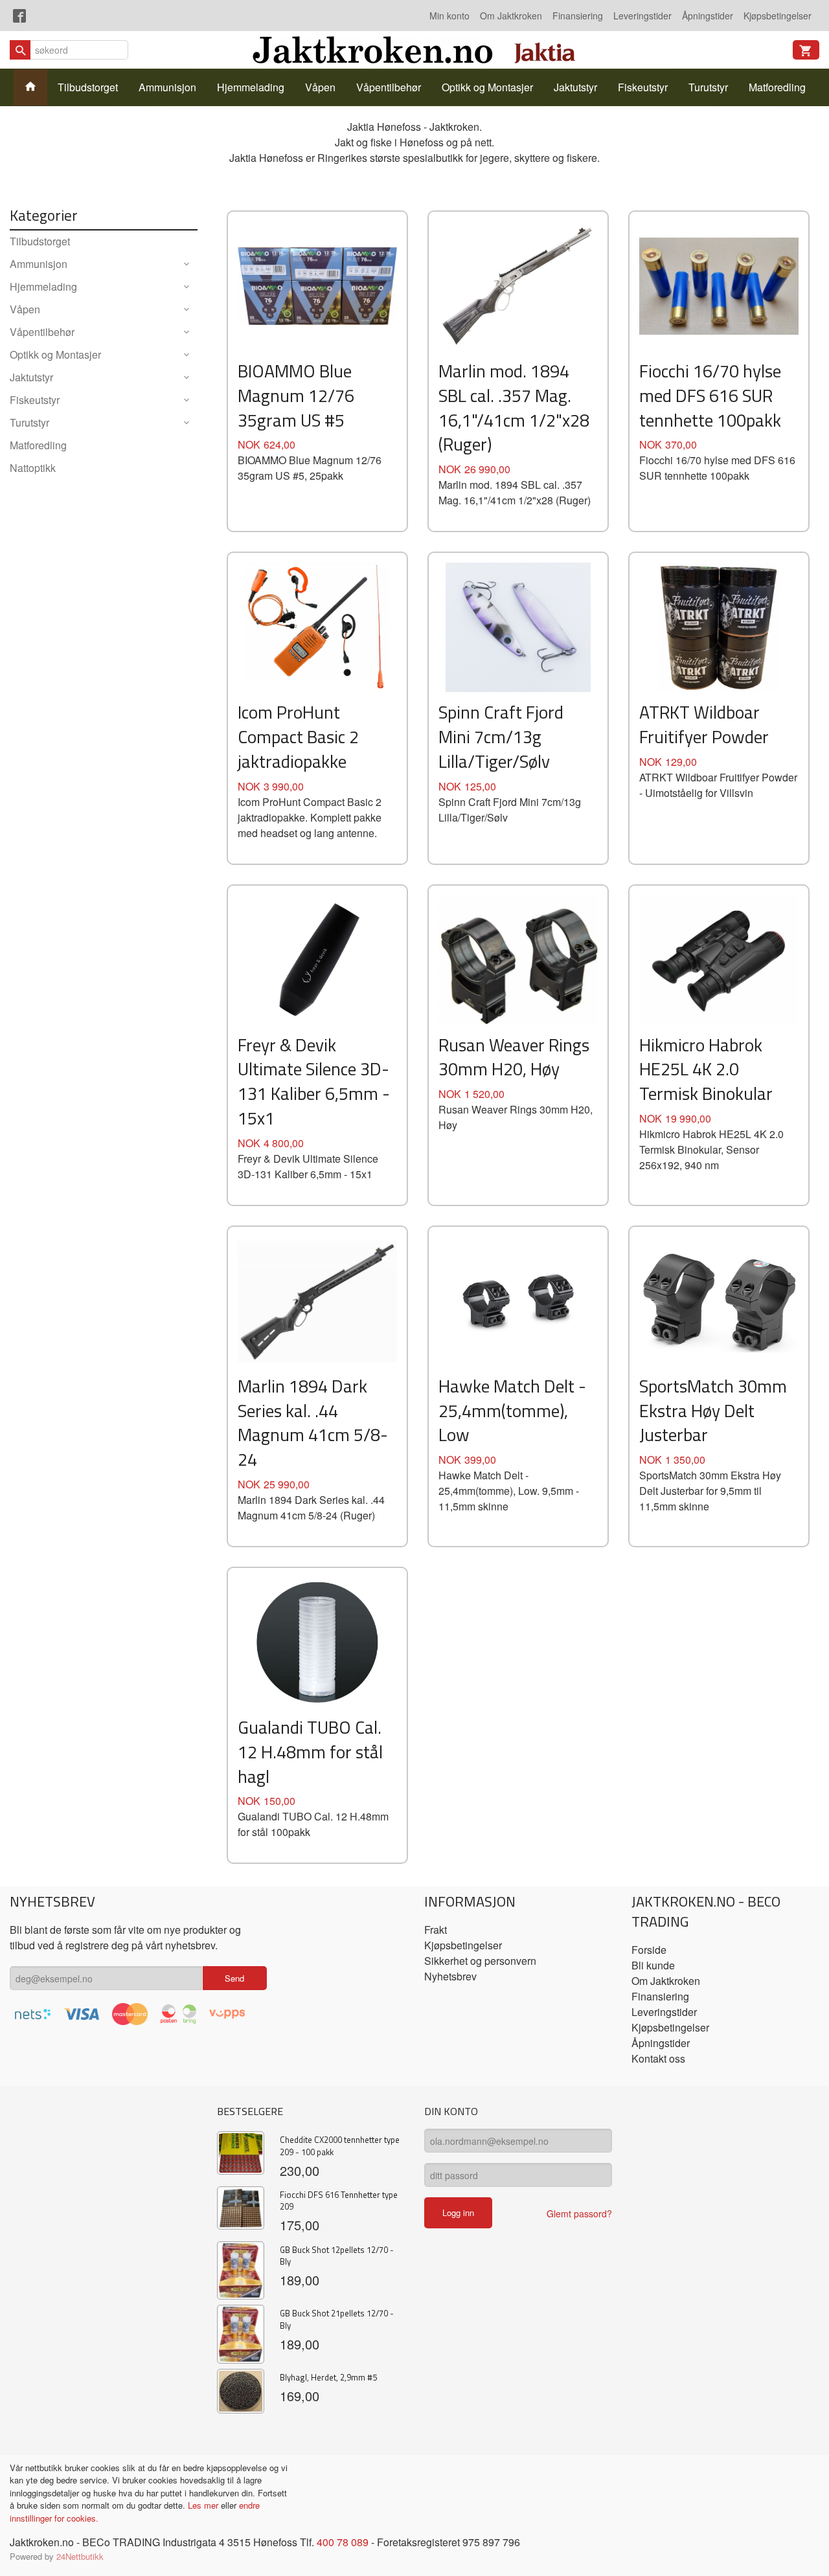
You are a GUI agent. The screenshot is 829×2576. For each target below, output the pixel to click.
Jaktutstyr (575, 87)
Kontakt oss (658, 2058)
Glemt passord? (579, 2213)
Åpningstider (708, 16)
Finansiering (578, 16)
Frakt (436, 1930)
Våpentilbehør (389, 87)
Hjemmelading (251, 87)
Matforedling (777, 87)
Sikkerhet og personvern (480, 1961)
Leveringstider (642, 16)
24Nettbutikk (80, 2556)
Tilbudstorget (88, 87)
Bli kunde (653, 1965)
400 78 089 (343, 2542)
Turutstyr (708, 87)
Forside (649, 1950)
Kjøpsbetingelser (778, 16)
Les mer (204, 2505)
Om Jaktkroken (511, 16)
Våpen (320, 87)
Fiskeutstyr (643, 87)
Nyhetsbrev (450, 1976)
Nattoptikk (33, 468)
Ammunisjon (167, 87)
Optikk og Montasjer (487, 87)
